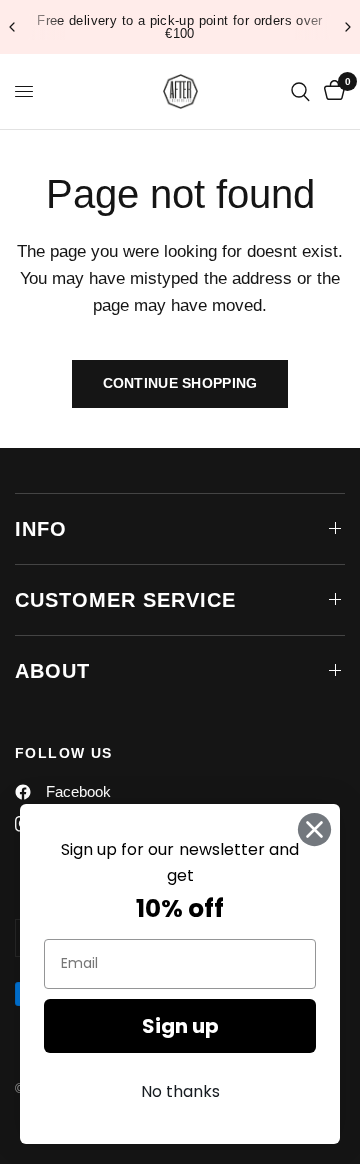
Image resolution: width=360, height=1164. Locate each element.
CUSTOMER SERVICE (125, 600)
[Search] (300, 91)
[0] (331, 91)
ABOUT (52, 671)
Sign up (180, 1026)
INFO (41, 529)
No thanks (180, 1091)
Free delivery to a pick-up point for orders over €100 (180, 27)
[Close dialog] (314, 829)
